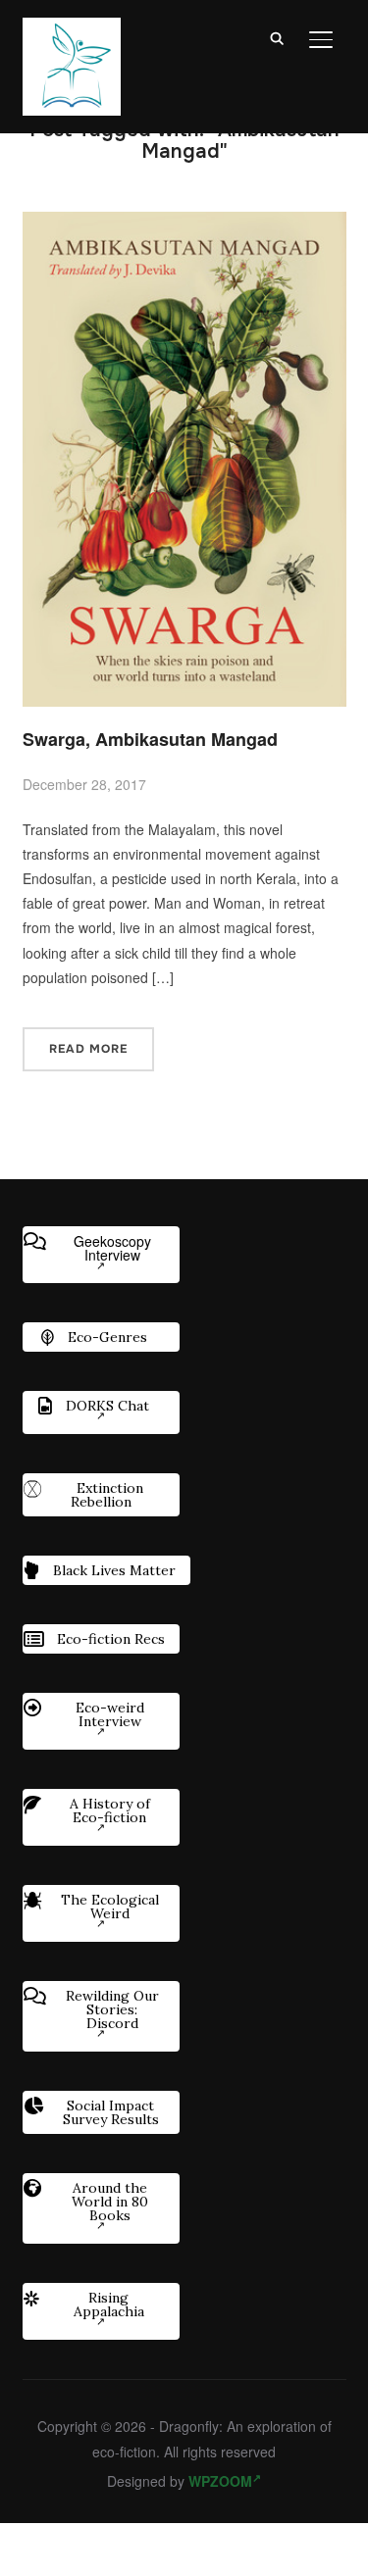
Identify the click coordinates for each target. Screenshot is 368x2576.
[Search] (278, 37)
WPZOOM (220, 2481)
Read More (88, 1049)
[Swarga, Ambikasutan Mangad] (184, 223)
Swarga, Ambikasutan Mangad (150, 739)
